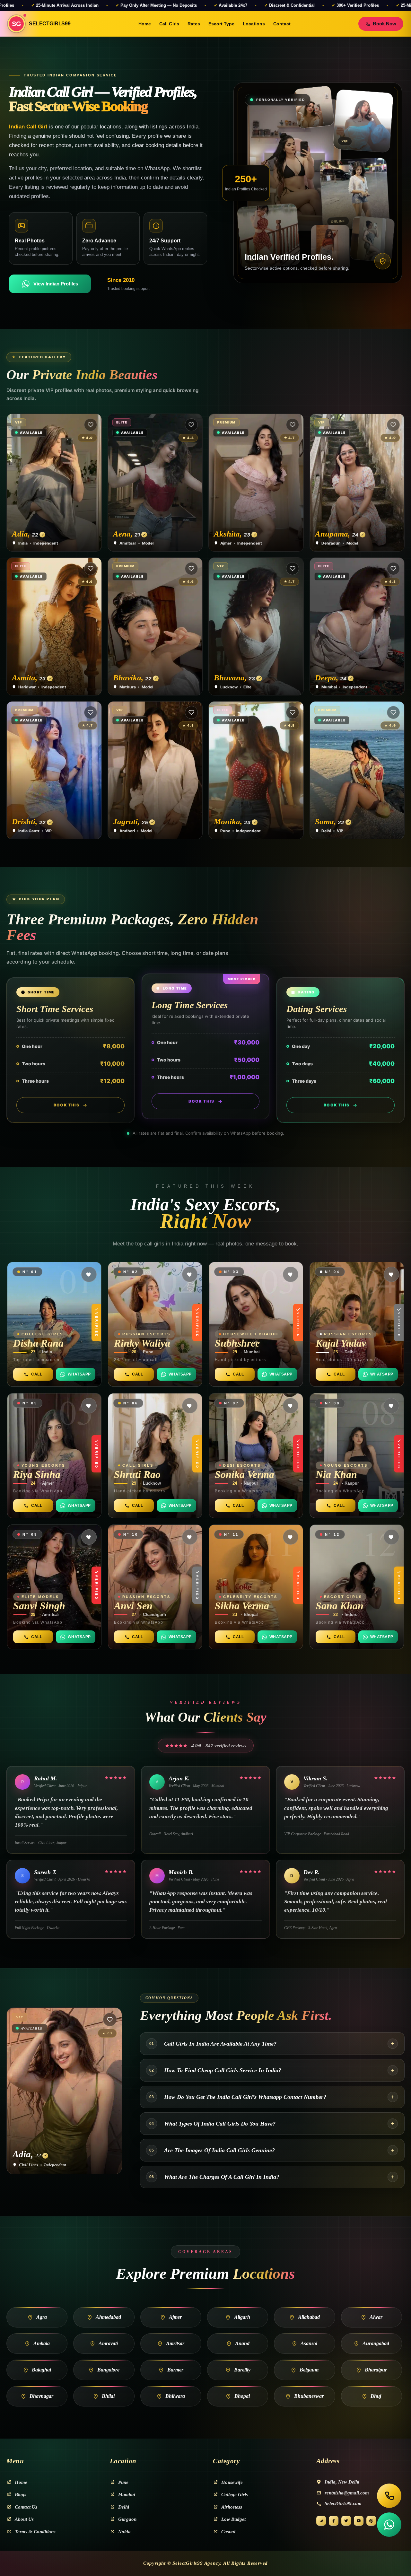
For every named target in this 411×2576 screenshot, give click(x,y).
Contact (282, 24)
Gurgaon (127, 2519)
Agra (42, 2317)
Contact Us (26, 2507)
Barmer (175, 2370)
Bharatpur (376, 2370)
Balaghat (41, 2370)
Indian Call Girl (28, 127)
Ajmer (175, 2317)
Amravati (108, 2343)
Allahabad (309, 2317)
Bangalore (108, 2370)
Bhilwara (175, 2396)
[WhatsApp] (389, 2525)
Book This (67, 1105)
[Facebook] (334, 2521)
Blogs (21, 2494)
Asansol (309, 2343)
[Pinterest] (371, 2521)
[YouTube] (359, 2521)
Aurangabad (376, 2343)
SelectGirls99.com (343, 2503)
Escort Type (221, 24)
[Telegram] (321, 2521)
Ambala (42, 2343)
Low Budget (233, 2519)
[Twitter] (346, 2521)
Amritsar (175, 2343)
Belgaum (309, 2370)
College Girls (235, 2494)
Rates (194, 24)
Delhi (124, 2507)
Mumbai (127, 2494)
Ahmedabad (108, 2317)
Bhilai (108, 2396)
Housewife (232, 2482)
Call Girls (169, 24)
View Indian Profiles (56, 284)
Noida (124, 2532)
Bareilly (242, 2370)
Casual (228, 2532)
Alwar (376, 2317)
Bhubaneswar (309, 2396)
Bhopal (242, 2396)
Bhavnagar (41, 2396)
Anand (242, 2343)
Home (145, 24)
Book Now (385, 24)
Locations (254, 24)
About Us (24, 2519)
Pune (123, 2482)
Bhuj (376, 2396)
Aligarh (242, 2317)
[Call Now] (389, 2496)
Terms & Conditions (35, 2532)
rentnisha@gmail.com (347, 2493)
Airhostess (232, 2507)
